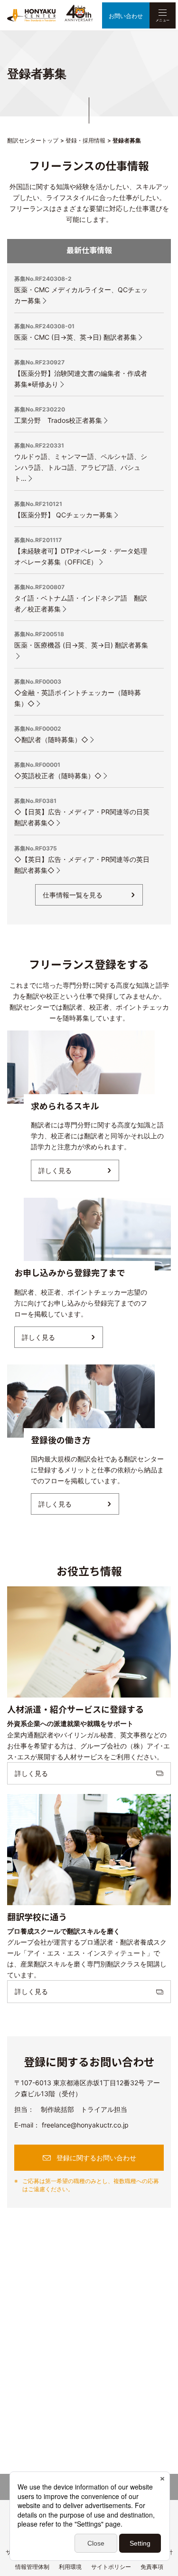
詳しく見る (55, 1170)
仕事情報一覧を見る (73, 895)
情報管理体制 (32, 2567)
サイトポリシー (111, 2567)
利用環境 (70, 2567)
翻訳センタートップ (33, 140)
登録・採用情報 (85, 140)
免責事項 (152, 2567)
